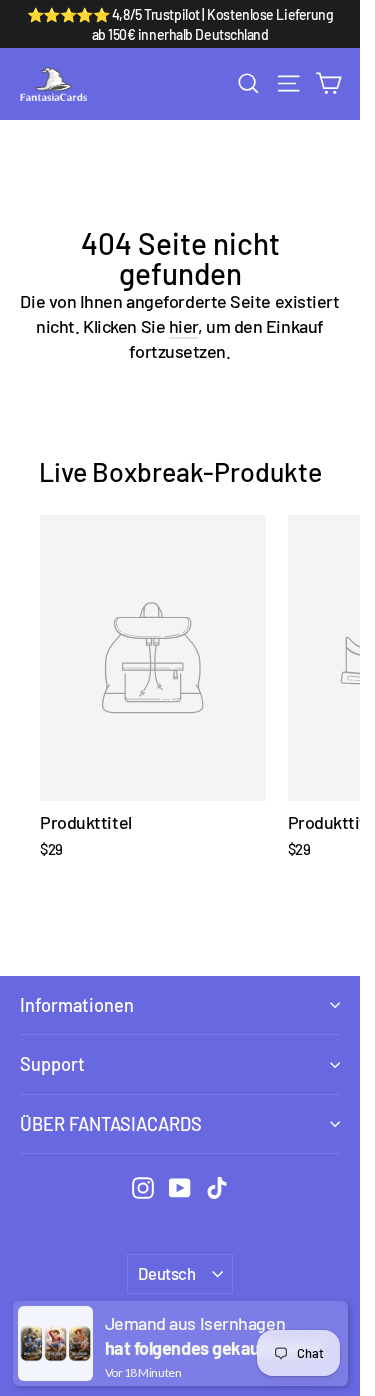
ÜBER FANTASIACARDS (111, 1124)
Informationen (77, 1005)
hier (183, 326)
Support (52, 1064)
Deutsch (166, 1273)
